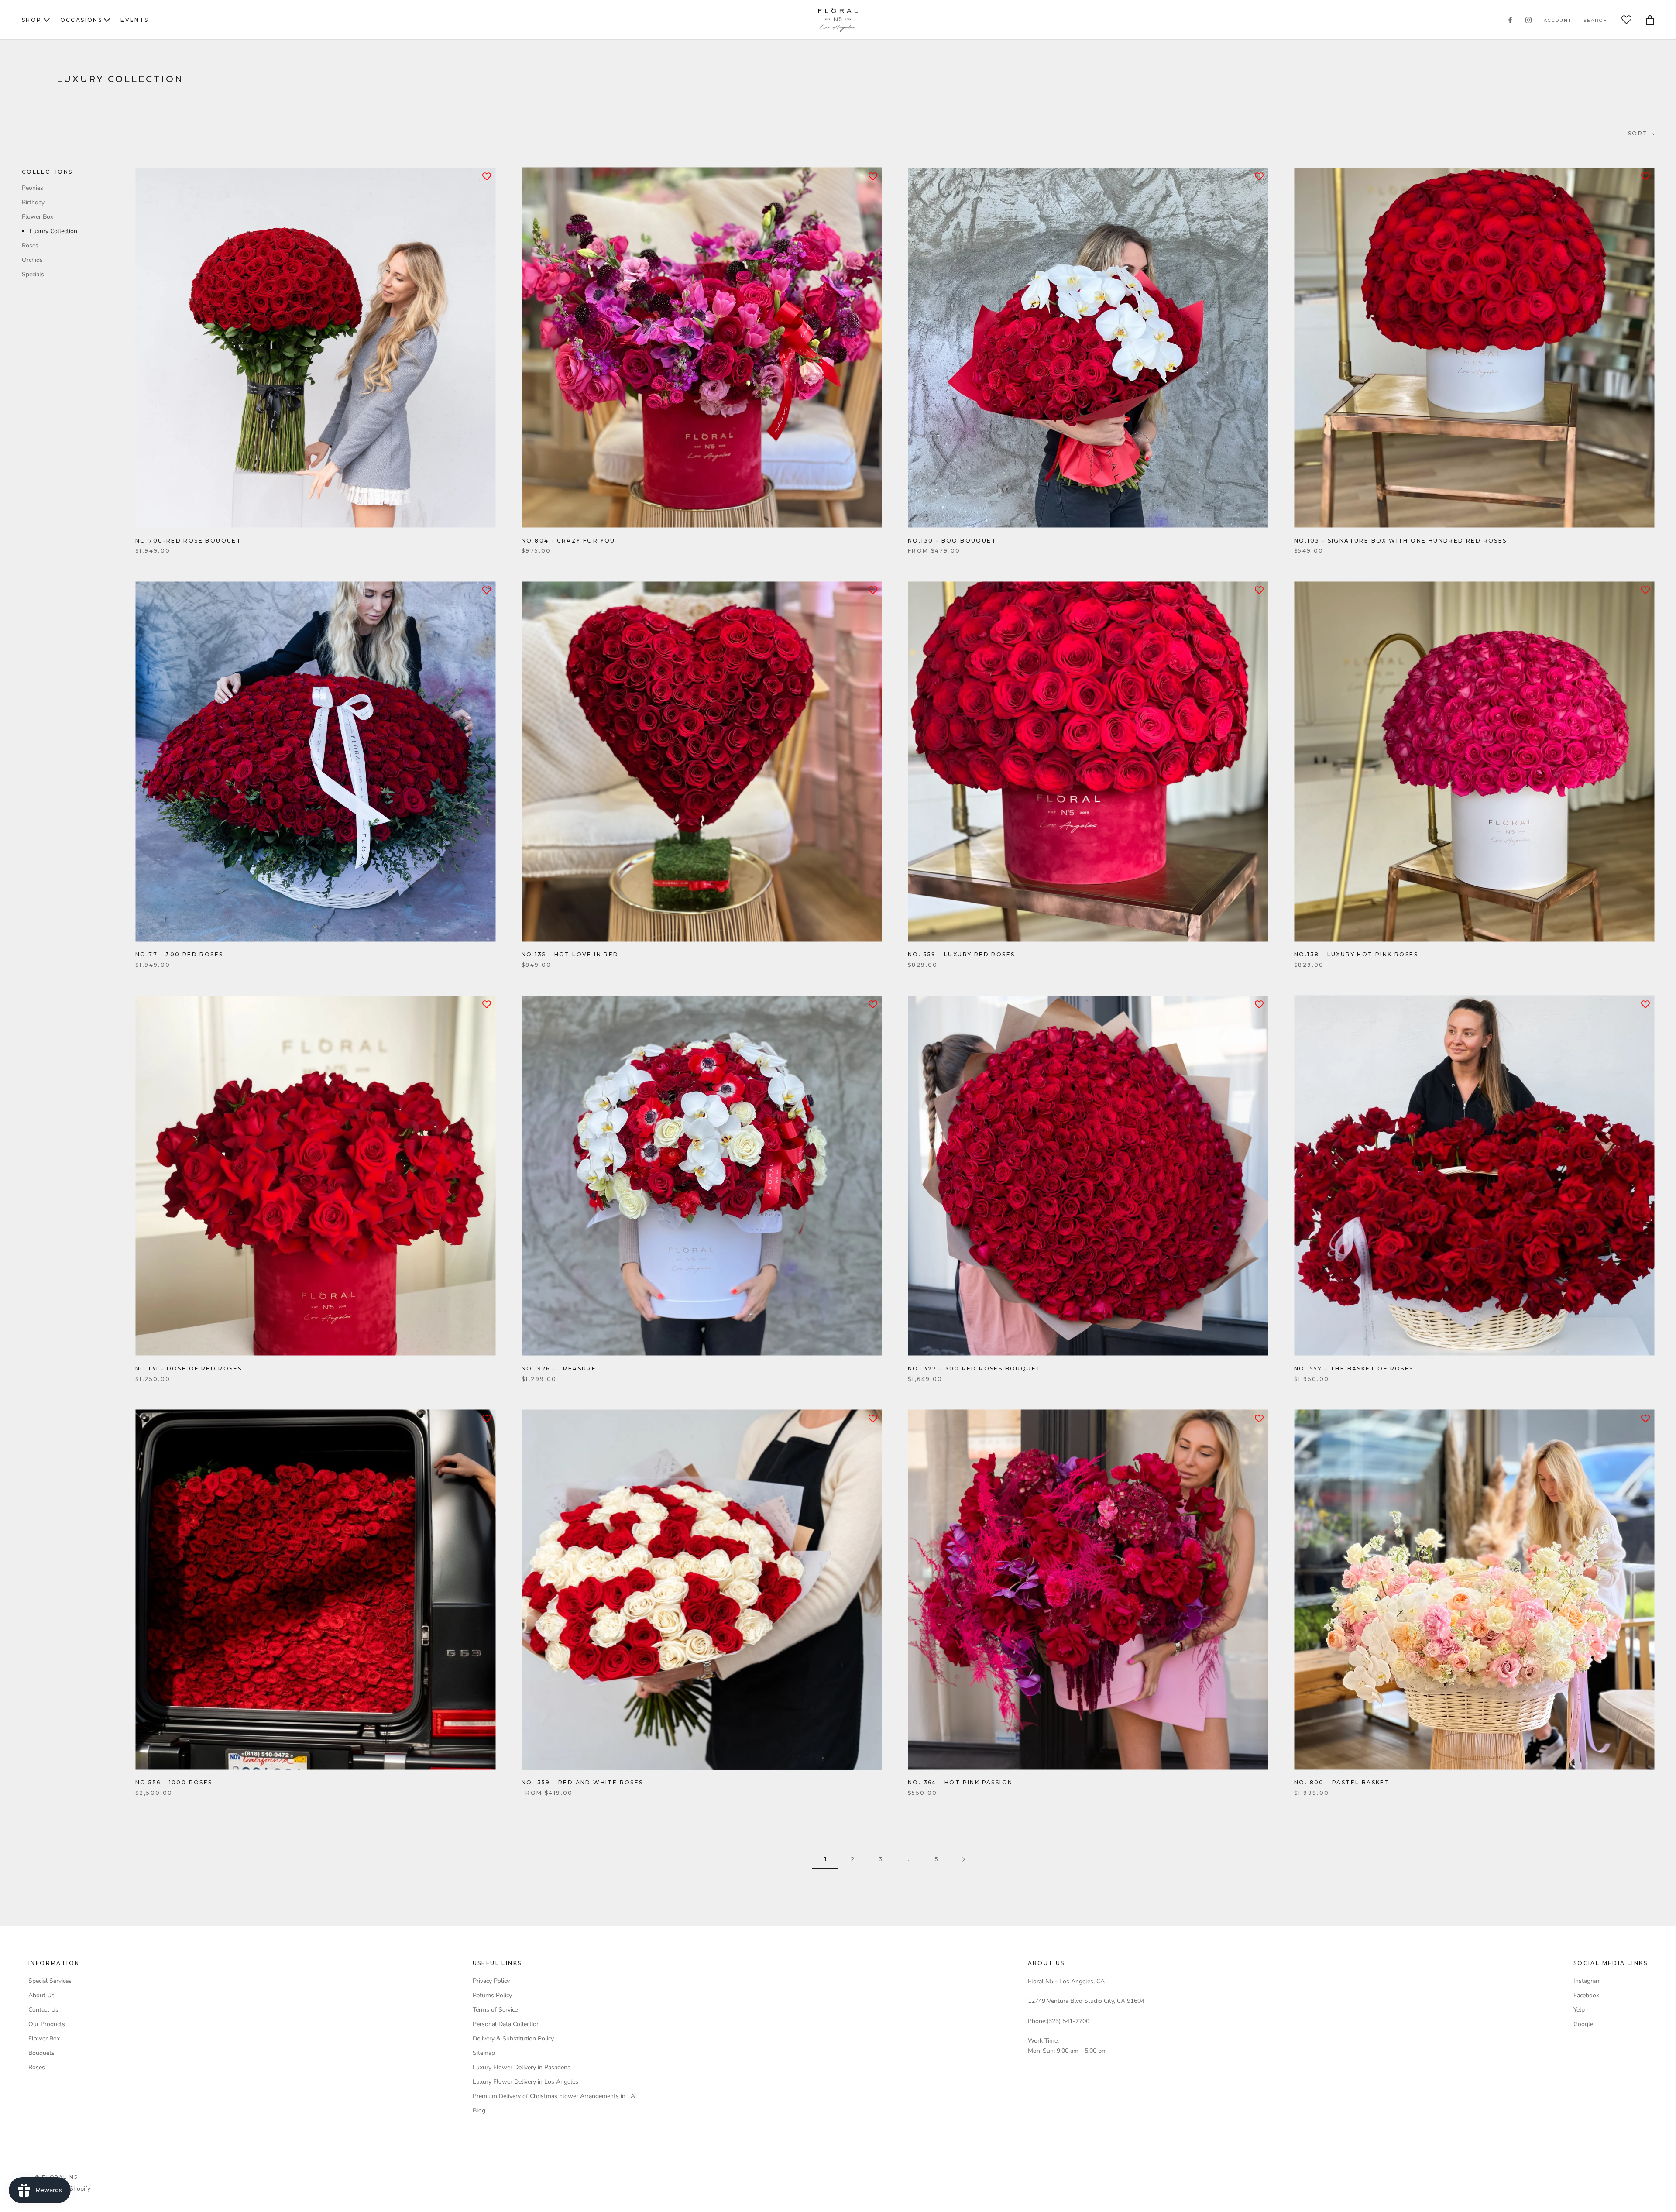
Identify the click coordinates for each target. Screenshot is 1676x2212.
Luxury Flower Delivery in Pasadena (522, 2067)
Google (1583, 2024)
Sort (1639, 133)
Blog (479, 2111)
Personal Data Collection (506, 2024)
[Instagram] (1528, 20)
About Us (41, 1995)
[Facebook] (1510, 20)
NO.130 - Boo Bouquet (952, 541)
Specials (33, 274)
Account (1558, 20)
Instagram (1587, 1981)
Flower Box (38, 216)
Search (1595, 20)
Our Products (47, 2024)
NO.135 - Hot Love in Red (570, 954)
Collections (47, 172)
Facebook (1586, 1995)
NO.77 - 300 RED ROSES (179, 954)
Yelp (1579, 2010)
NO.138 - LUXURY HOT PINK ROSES (1356, 954)
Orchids (32, 259)
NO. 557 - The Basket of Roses (1354, 1369)
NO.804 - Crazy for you (568, 541)
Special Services (50, 1981)
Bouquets (41, 2053)
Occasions (81, 20)
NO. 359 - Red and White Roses (582, 1782)
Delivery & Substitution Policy (513, 2039)
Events (134, 20)
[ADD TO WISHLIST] (487, 176)
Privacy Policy (491, 1981)
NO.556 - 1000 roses (174, 1782)
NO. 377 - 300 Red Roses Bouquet (974, 1369)
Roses (30, 245)
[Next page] (964, 1860)
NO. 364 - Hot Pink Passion (960, 1782)
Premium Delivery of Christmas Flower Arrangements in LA (554, 2096)
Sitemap (484, 2053)
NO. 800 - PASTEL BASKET (1342, 1782)
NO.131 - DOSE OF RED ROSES (189, 1369)
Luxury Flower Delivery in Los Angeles (525, 2082)
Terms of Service (495, 2010)
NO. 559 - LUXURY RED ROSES (961, 954)
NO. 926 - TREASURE (559, 1369)
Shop (32, 20)
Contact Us (43, 2010)
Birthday (33, 202)
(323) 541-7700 (1068, 2021)
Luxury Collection (53, 231)
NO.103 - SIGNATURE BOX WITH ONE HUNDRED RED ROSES (1401, 541)
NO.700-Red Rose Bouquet (188, 541)
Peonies (33, 187)
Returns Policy (492, 1995)
